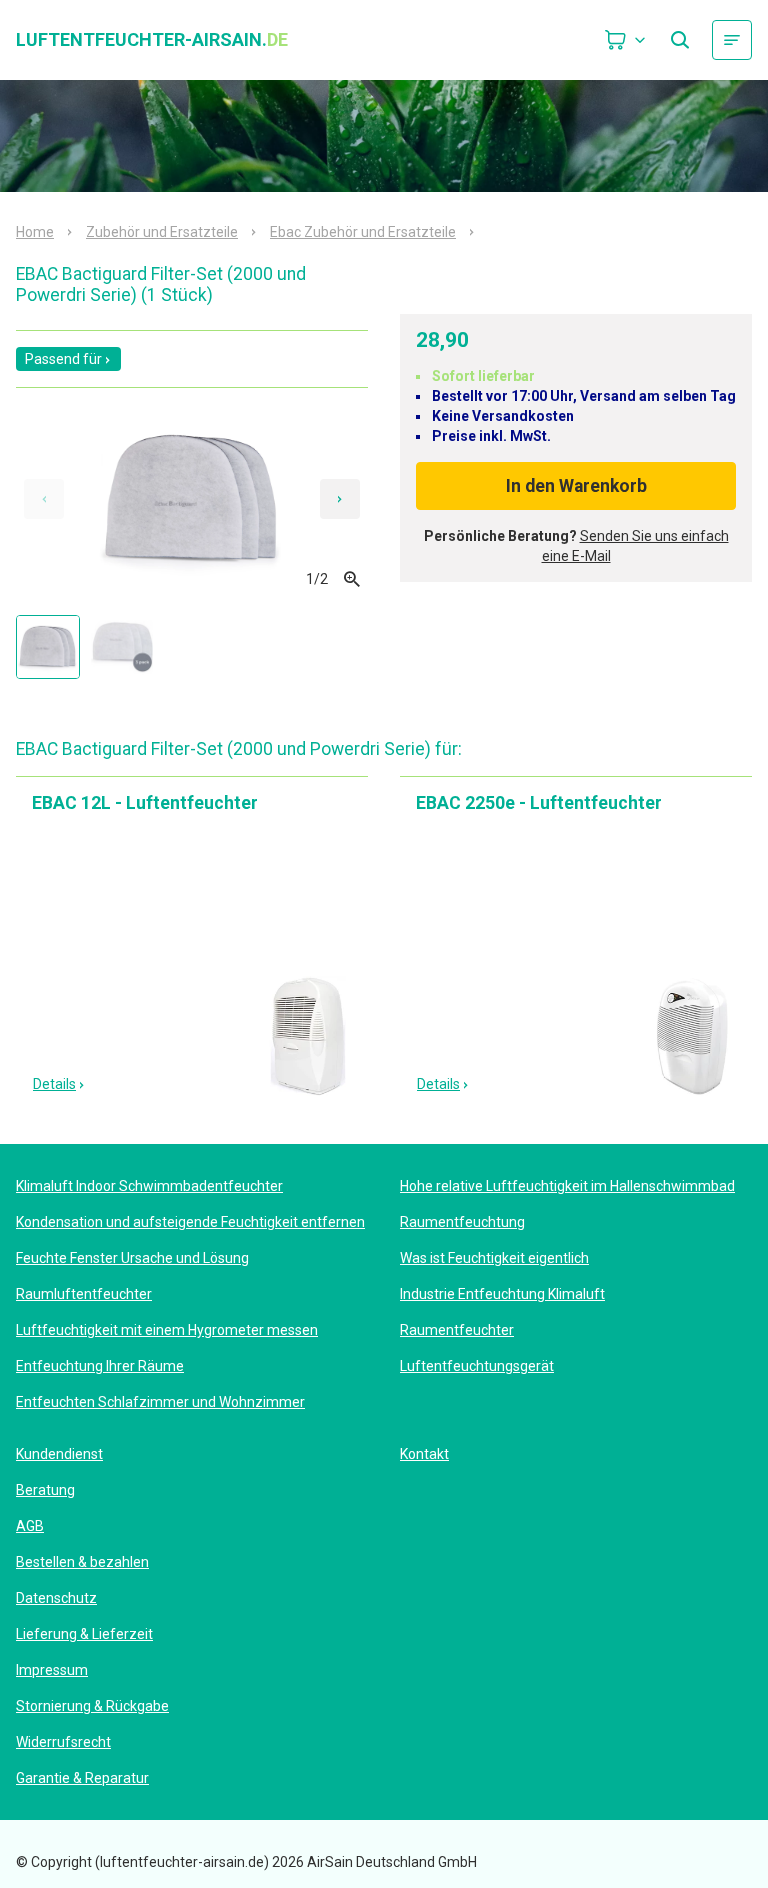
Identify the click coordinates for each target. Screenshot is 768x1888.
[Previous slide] (44, 499)
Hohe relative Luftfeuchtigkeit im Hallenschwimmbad (567, 1186)
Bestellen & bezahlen (82, 1562)
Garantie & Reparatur (82, 1778)
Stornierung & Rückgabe (92, 1706)
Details (54, 1084)
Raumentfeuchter (457, 1330)
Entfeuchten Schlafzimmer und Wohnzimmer (160, 1402)
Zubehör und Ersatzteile (162, 232)
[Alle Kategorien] (732, 40)
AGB (30, 1526)
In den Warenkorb (576, 486)
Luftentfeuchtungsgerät (477, 1366)
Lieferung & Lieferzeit (84, 1634)
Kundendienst (59, 1454)
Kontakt (424, 1454)
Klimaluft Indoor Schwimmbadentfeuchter (149, 1186)
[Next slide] (340, 499)
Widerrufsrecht (63, 1742)
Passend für (63, 359)
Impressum (52, 1670)
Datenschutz (56, 1598)
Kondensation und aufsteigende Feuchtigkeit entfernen (190, 1222)
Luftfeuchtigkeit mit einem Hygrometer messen (167, 1330)
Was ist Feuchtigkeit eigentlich (494, 1258)
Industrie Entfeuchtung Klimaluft (502, 1294)
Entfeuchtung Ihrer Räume (100, 1366)
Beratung (45, 1490)
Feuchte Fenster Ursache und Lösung (132, 1258)
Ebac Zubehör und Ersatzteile (363, 232)
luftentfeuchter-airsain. (152, 40)
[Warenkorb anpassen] (626, 40)
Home (35, 232)
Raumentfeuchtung (462, 1222)
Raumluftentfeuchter (84, 1294)
